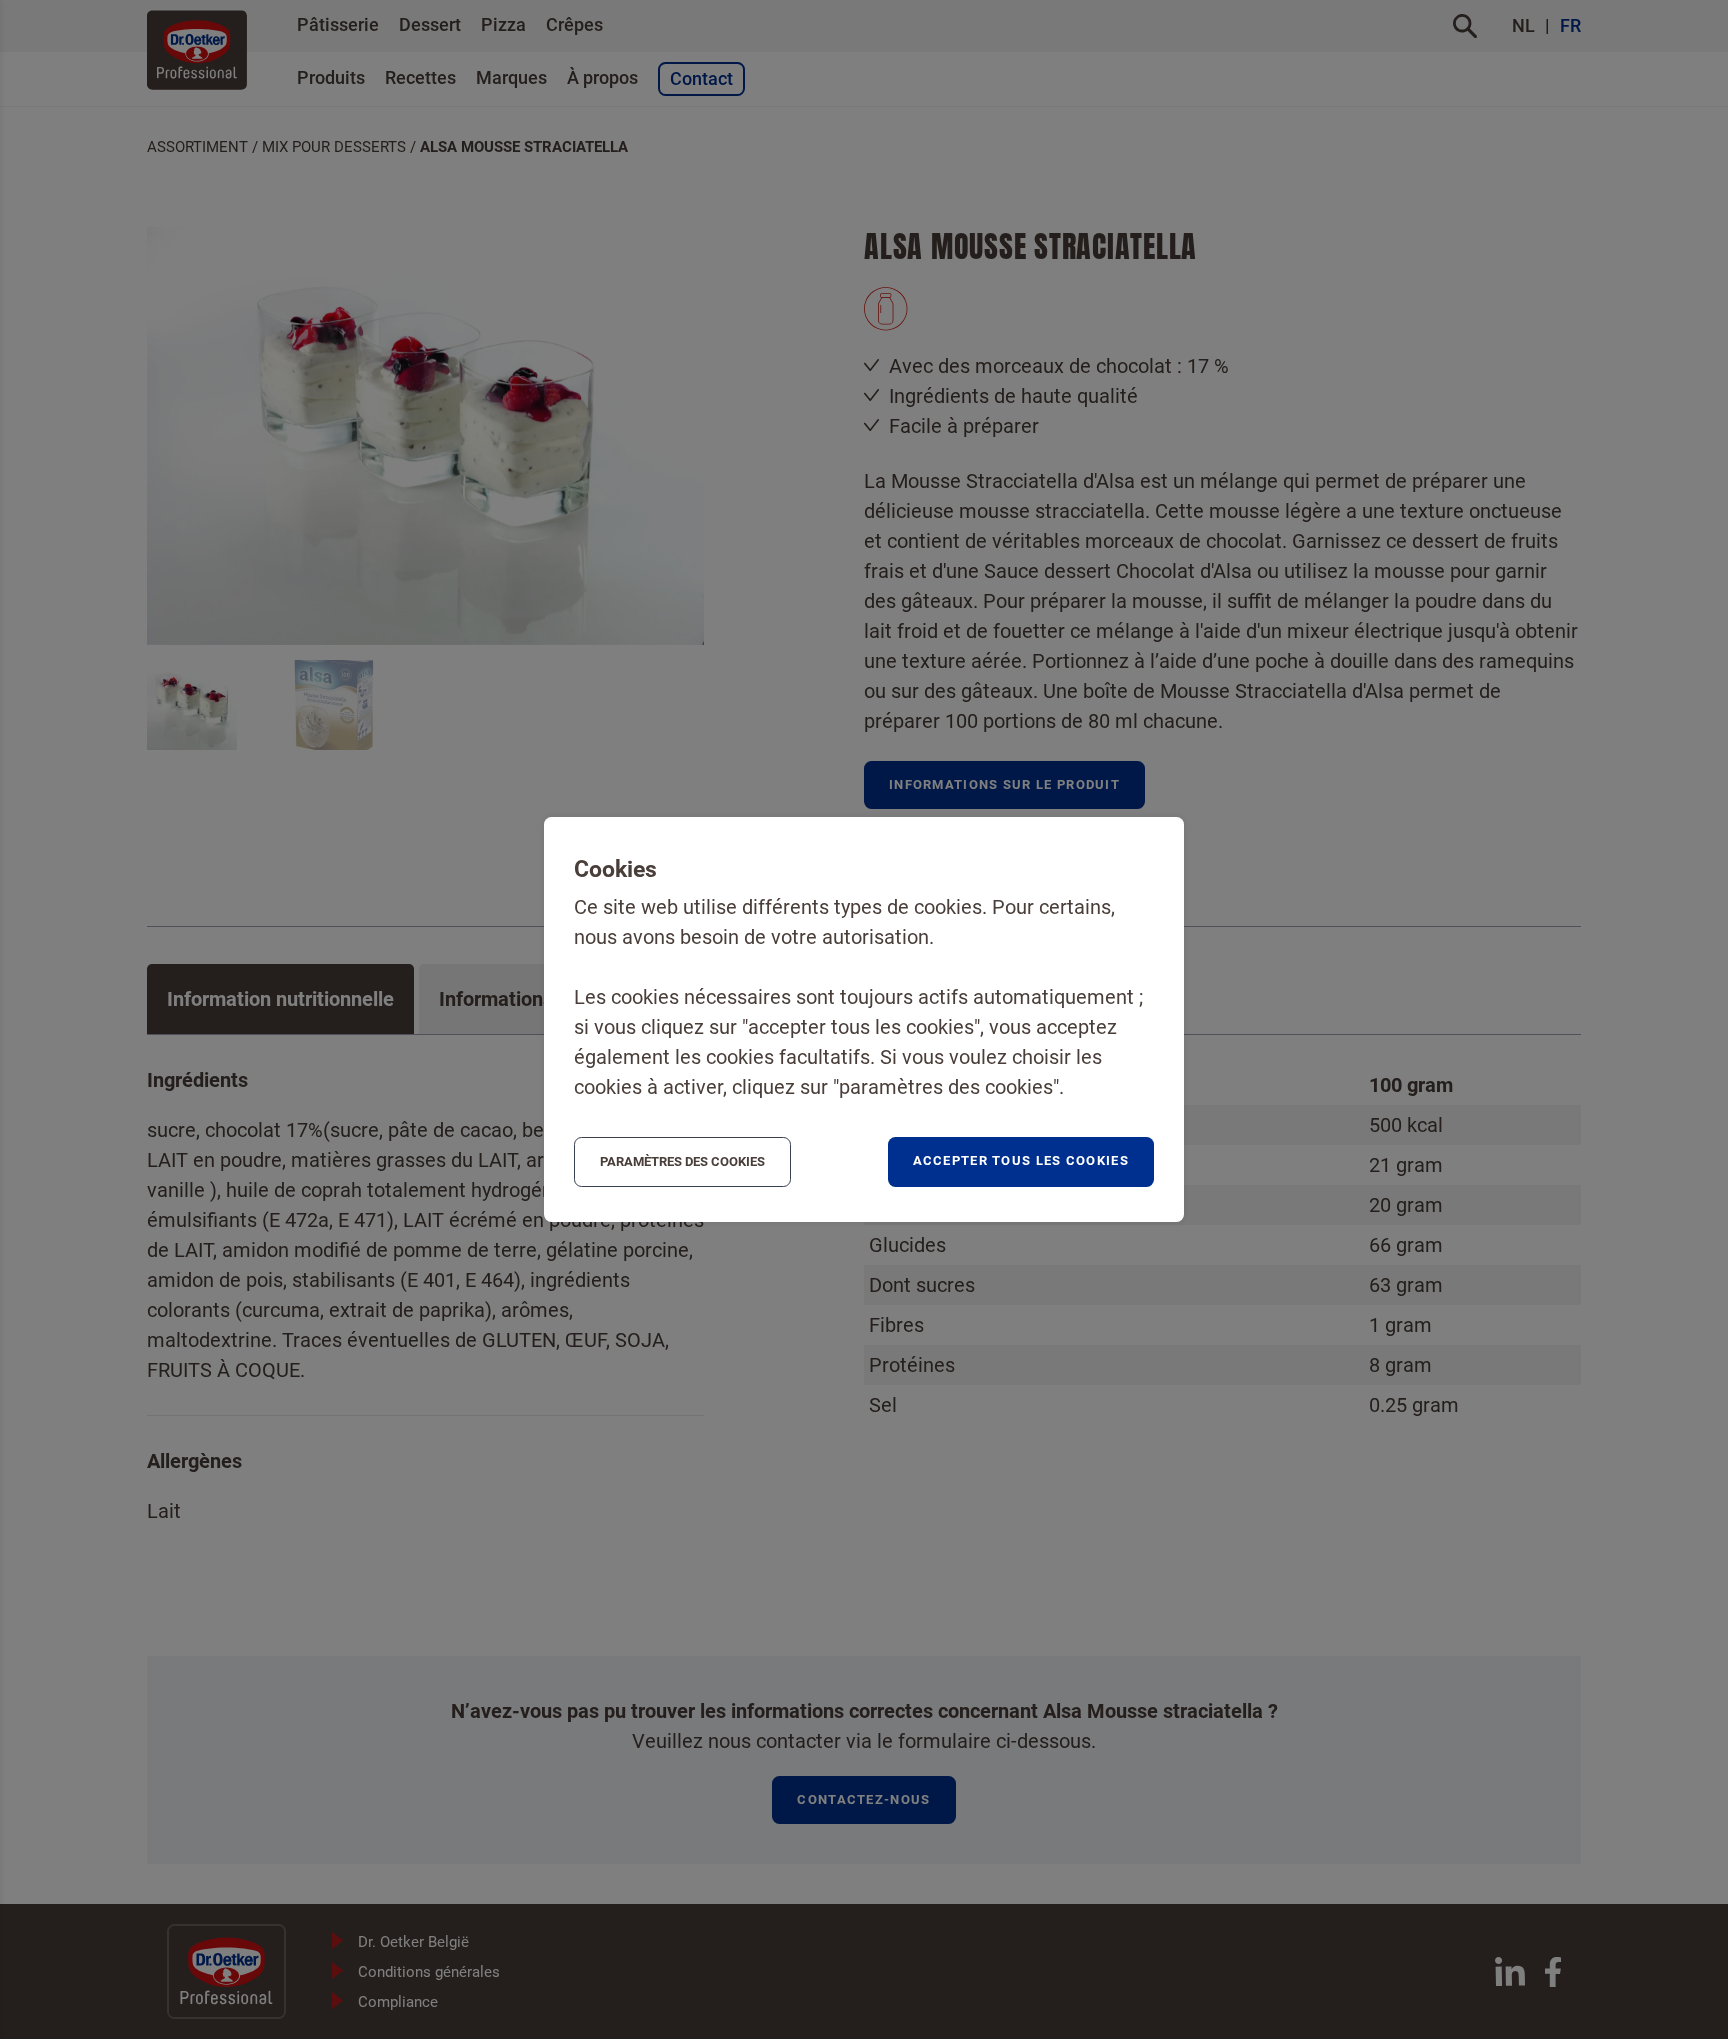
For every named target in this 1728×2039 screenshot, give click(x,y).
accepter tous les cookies (1021, 1160)
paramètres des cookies (682, 1161)
